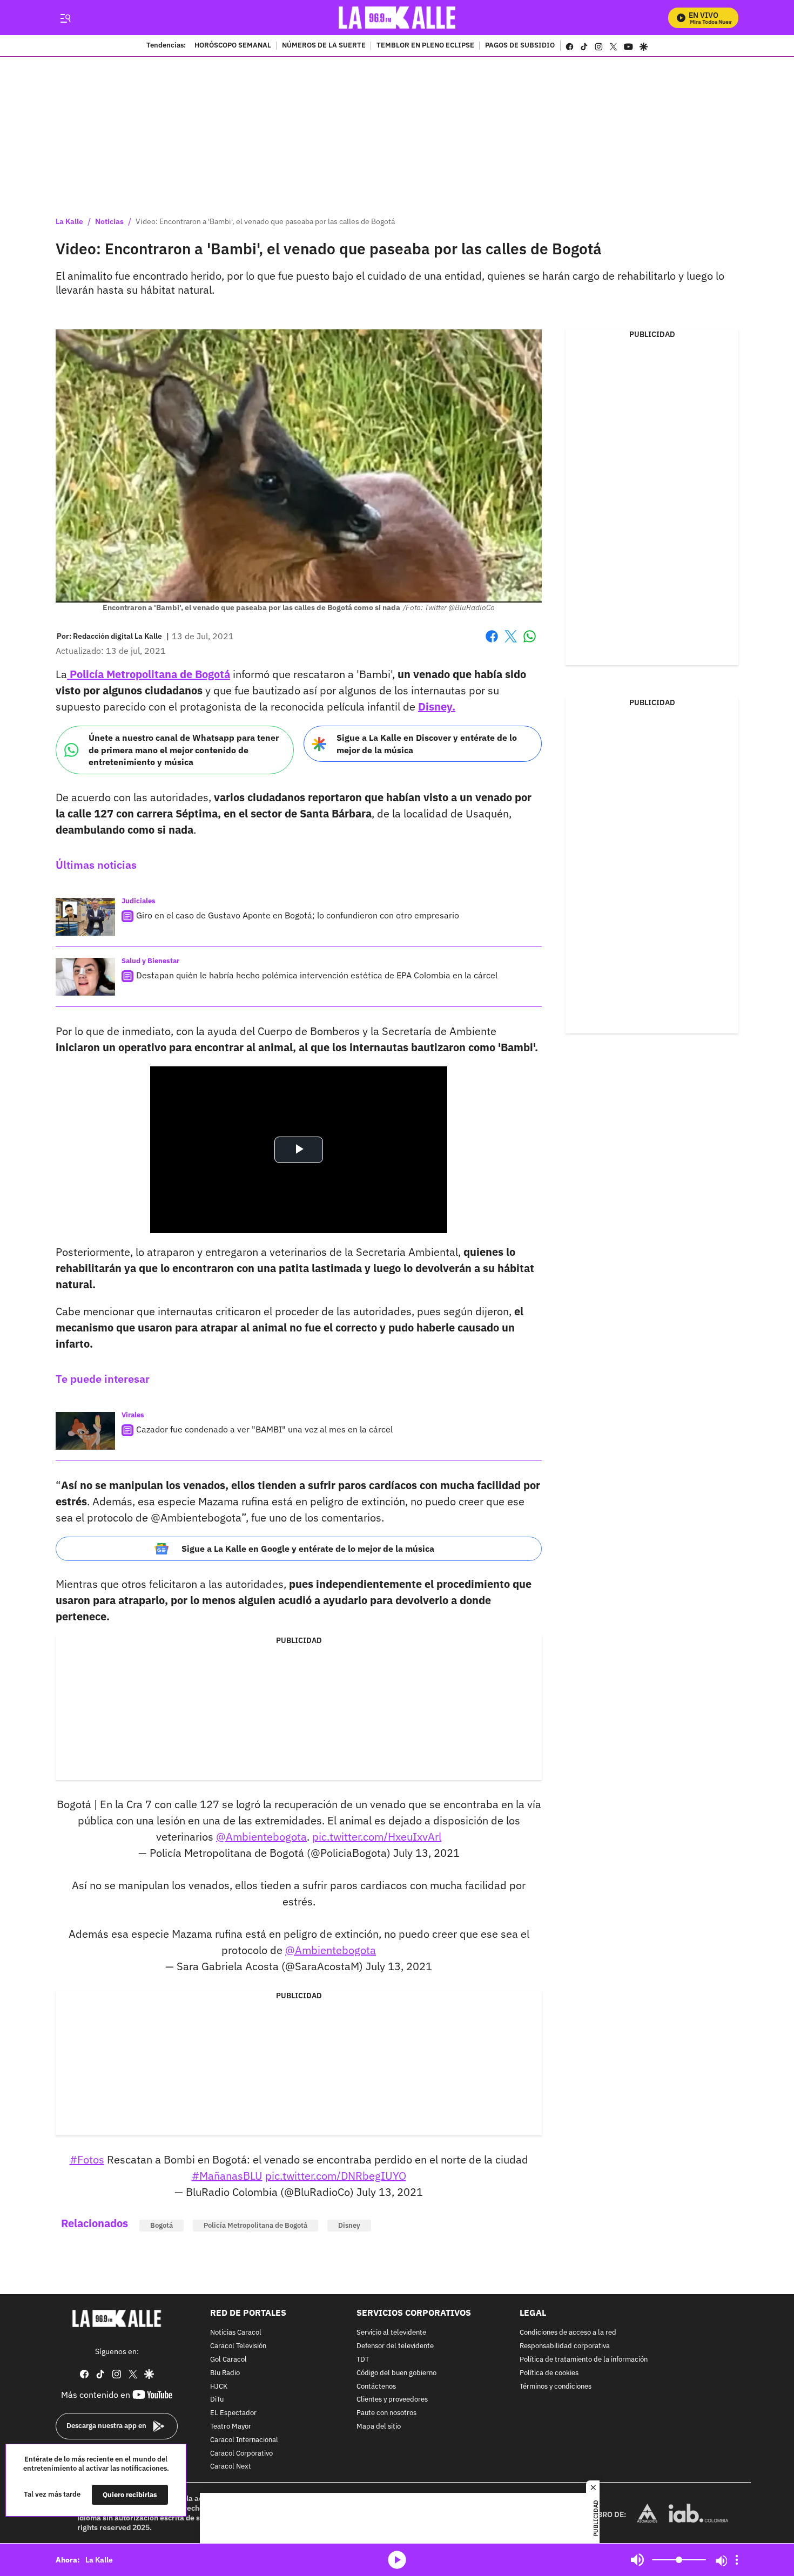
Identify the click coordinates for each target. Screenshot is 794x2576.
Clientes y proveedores (392, 2400)
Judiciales (139, 901)
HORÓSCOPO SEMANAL (233, 46)
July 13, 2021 (426, 1853)
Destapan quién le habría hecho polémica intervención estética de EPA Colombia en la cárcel (317, 975)
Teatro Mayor (231, 2427)
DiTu (217, 2400)
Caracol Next (231, 2467)
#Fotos (87, 2159)
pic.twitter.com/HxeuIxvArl (377, 1837)
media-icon (397, 2560)
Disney (349, 2225)
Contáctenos (376, 2387)
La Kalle (69, 221)
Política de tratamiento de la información (584, 2360)
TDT (363, 2360)
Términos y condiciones (556, 2387)
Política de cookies (549, 2373)
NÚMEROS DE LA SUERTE (324, 46)
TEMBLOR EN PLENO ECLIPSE (425, 46)
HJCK (219, 2387)
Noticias (109, 221)
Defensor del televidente (395, 2346)
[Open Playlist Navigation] (737, 2560)
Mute (637, 2560)
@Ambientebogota (261, 1837)
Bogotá (162, 2225)
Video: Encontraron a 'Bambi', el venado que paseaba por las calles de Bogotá (265, 221)
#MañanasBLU (227, 2176)
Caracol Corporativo (241, 2454)
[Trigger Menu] (65, 18)
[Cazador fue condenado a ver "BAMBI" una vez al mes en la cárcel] (85, 1431)
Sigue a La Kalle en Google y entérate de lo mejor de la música (308, 1549)
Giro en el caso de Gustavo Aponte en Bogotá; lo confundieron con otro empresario (298, 915)
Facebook (492, 643)
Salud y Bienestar (150, 961)
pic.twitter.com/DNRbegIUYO (336, 2176)
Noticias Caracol (236, 2333)
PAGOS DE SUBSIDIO (520, 46)
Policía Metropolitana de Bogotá (149, 674)
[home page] (397, 18)
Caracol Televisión (238, 2346)
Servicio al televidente (391, 2333)
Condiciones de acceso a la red (568, 2333)
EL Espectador (233, 2413)
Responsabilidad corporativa (565, 2346)
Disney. (437, 706)
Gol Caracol (228, 2360)
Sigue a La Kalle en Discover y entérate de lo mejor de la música (427, 744)
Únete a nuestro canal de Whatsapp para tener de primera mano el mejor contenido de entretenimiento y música (184, 750)
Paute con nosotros (386, 2413)
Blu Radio (225, 2373)
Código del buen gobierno (396, 2373)
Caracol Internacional (244, 2440)
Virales (133, 1415)
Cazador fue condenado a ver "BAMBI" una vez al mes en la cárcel (264, 1429)
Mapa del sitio (379, 2427)
